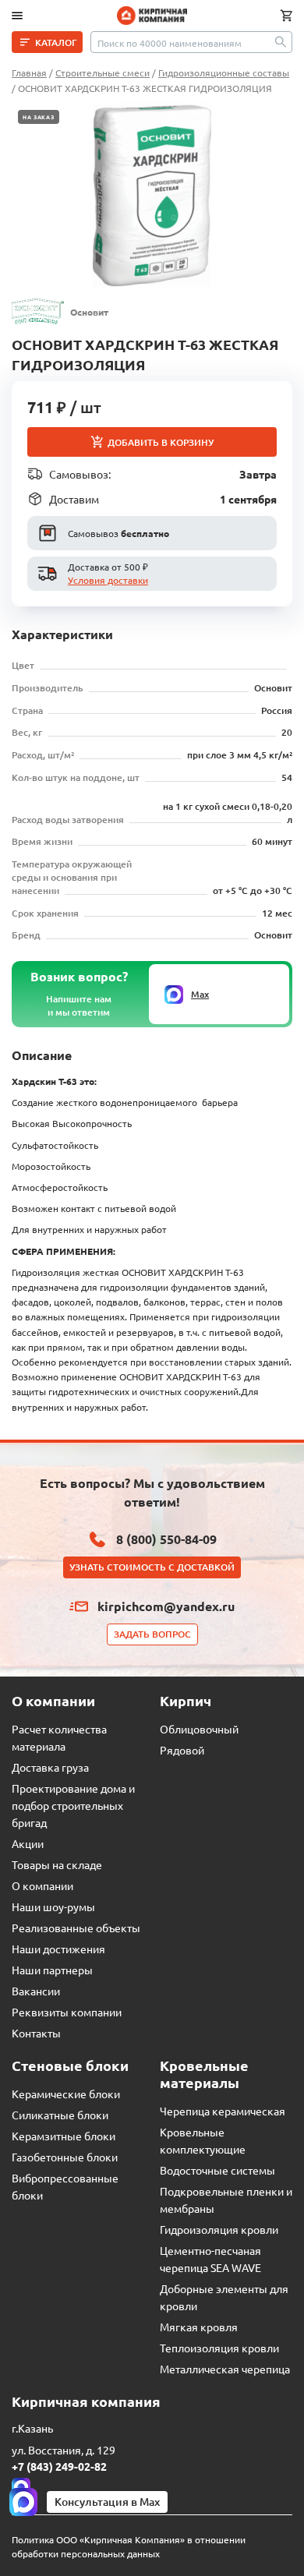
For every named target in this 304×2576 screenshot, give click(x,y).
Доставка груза (50, 1767)
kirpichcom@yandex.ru (166, 1606)
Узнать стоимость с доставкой (152, 1567)
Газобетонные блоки (65, 2157)
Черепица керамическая (223, 2111)
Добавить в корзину (161, 442)
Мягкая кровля (199, 2327)
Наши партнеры (52, 1970)
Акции (28, 1843)
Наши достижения (58, 1949)
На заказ (39, 117)
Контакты (36, 2033)
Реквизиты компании (67, 2012)
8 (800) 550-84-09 (166, 1539)
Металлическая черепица (225, 2369)
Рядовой (182, 1750)
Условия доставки (108, 580)
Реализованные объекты (76, 1928)
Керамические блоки (66, 2094)
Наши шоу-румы (53, 1906)
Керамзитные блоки (64, 2136)
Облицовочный (199, 1729)
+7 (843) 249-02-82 (59, 2466)
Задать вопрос (152, 1634)
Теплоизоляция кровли (219, 2348)
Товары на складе (57, 1864)
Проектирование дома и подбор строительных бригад (73, 1805)
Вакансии (36, 1991)
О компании (42, 1885)
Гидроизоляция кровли (219, 2229)
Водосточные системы (217, 2170)
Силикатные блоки (60, 2115)
